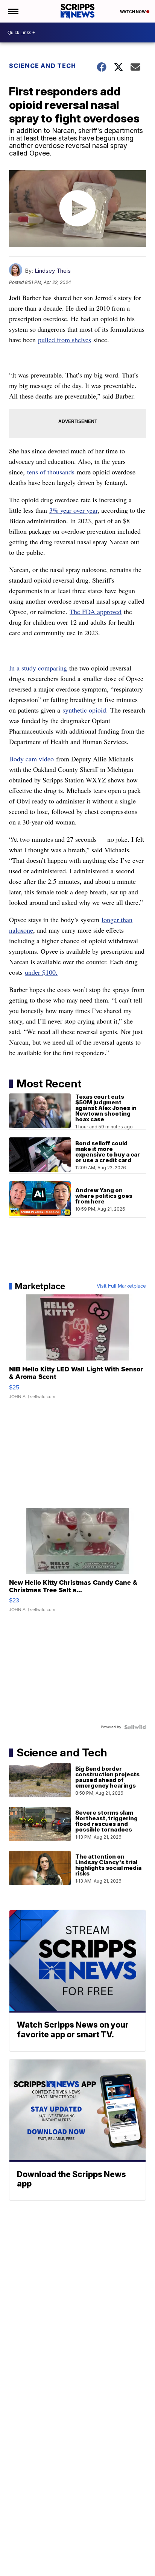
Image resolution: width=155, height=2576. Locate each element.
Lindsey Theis (53, 271)
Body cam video (31, 759)
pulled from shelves (65, 340)
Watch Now (133, 12)
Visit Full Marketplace (121, 1286)
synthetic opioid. (85, 710)
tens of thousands (51, 472)
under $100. (41, 972)
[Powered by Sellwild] (135, 1727)
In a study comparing (38, 668)
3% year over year (73, 510)
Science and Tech (43, 66)
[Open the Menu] (13, 11)
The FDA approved (96, 612)
